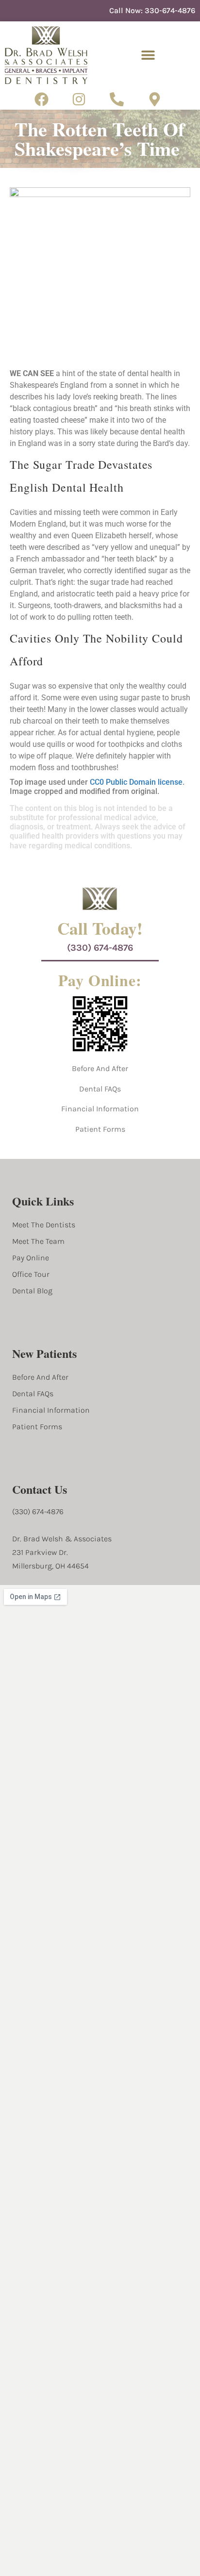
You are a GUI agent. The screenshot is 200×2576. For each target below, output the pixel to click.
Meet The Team (38, 1241)
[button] (148, 55)
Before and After (100, 1068)
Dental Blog (32, 1291)
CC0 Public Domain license (136, 782)
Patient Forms (100, 1129)
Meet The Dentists (44, 1225)
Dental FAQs (100, 1089)
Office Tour (31, 1274)
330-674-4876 (170, 10)
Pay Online (31, 1258)
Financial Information (100, 1109)
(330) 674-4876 (100, 948)
